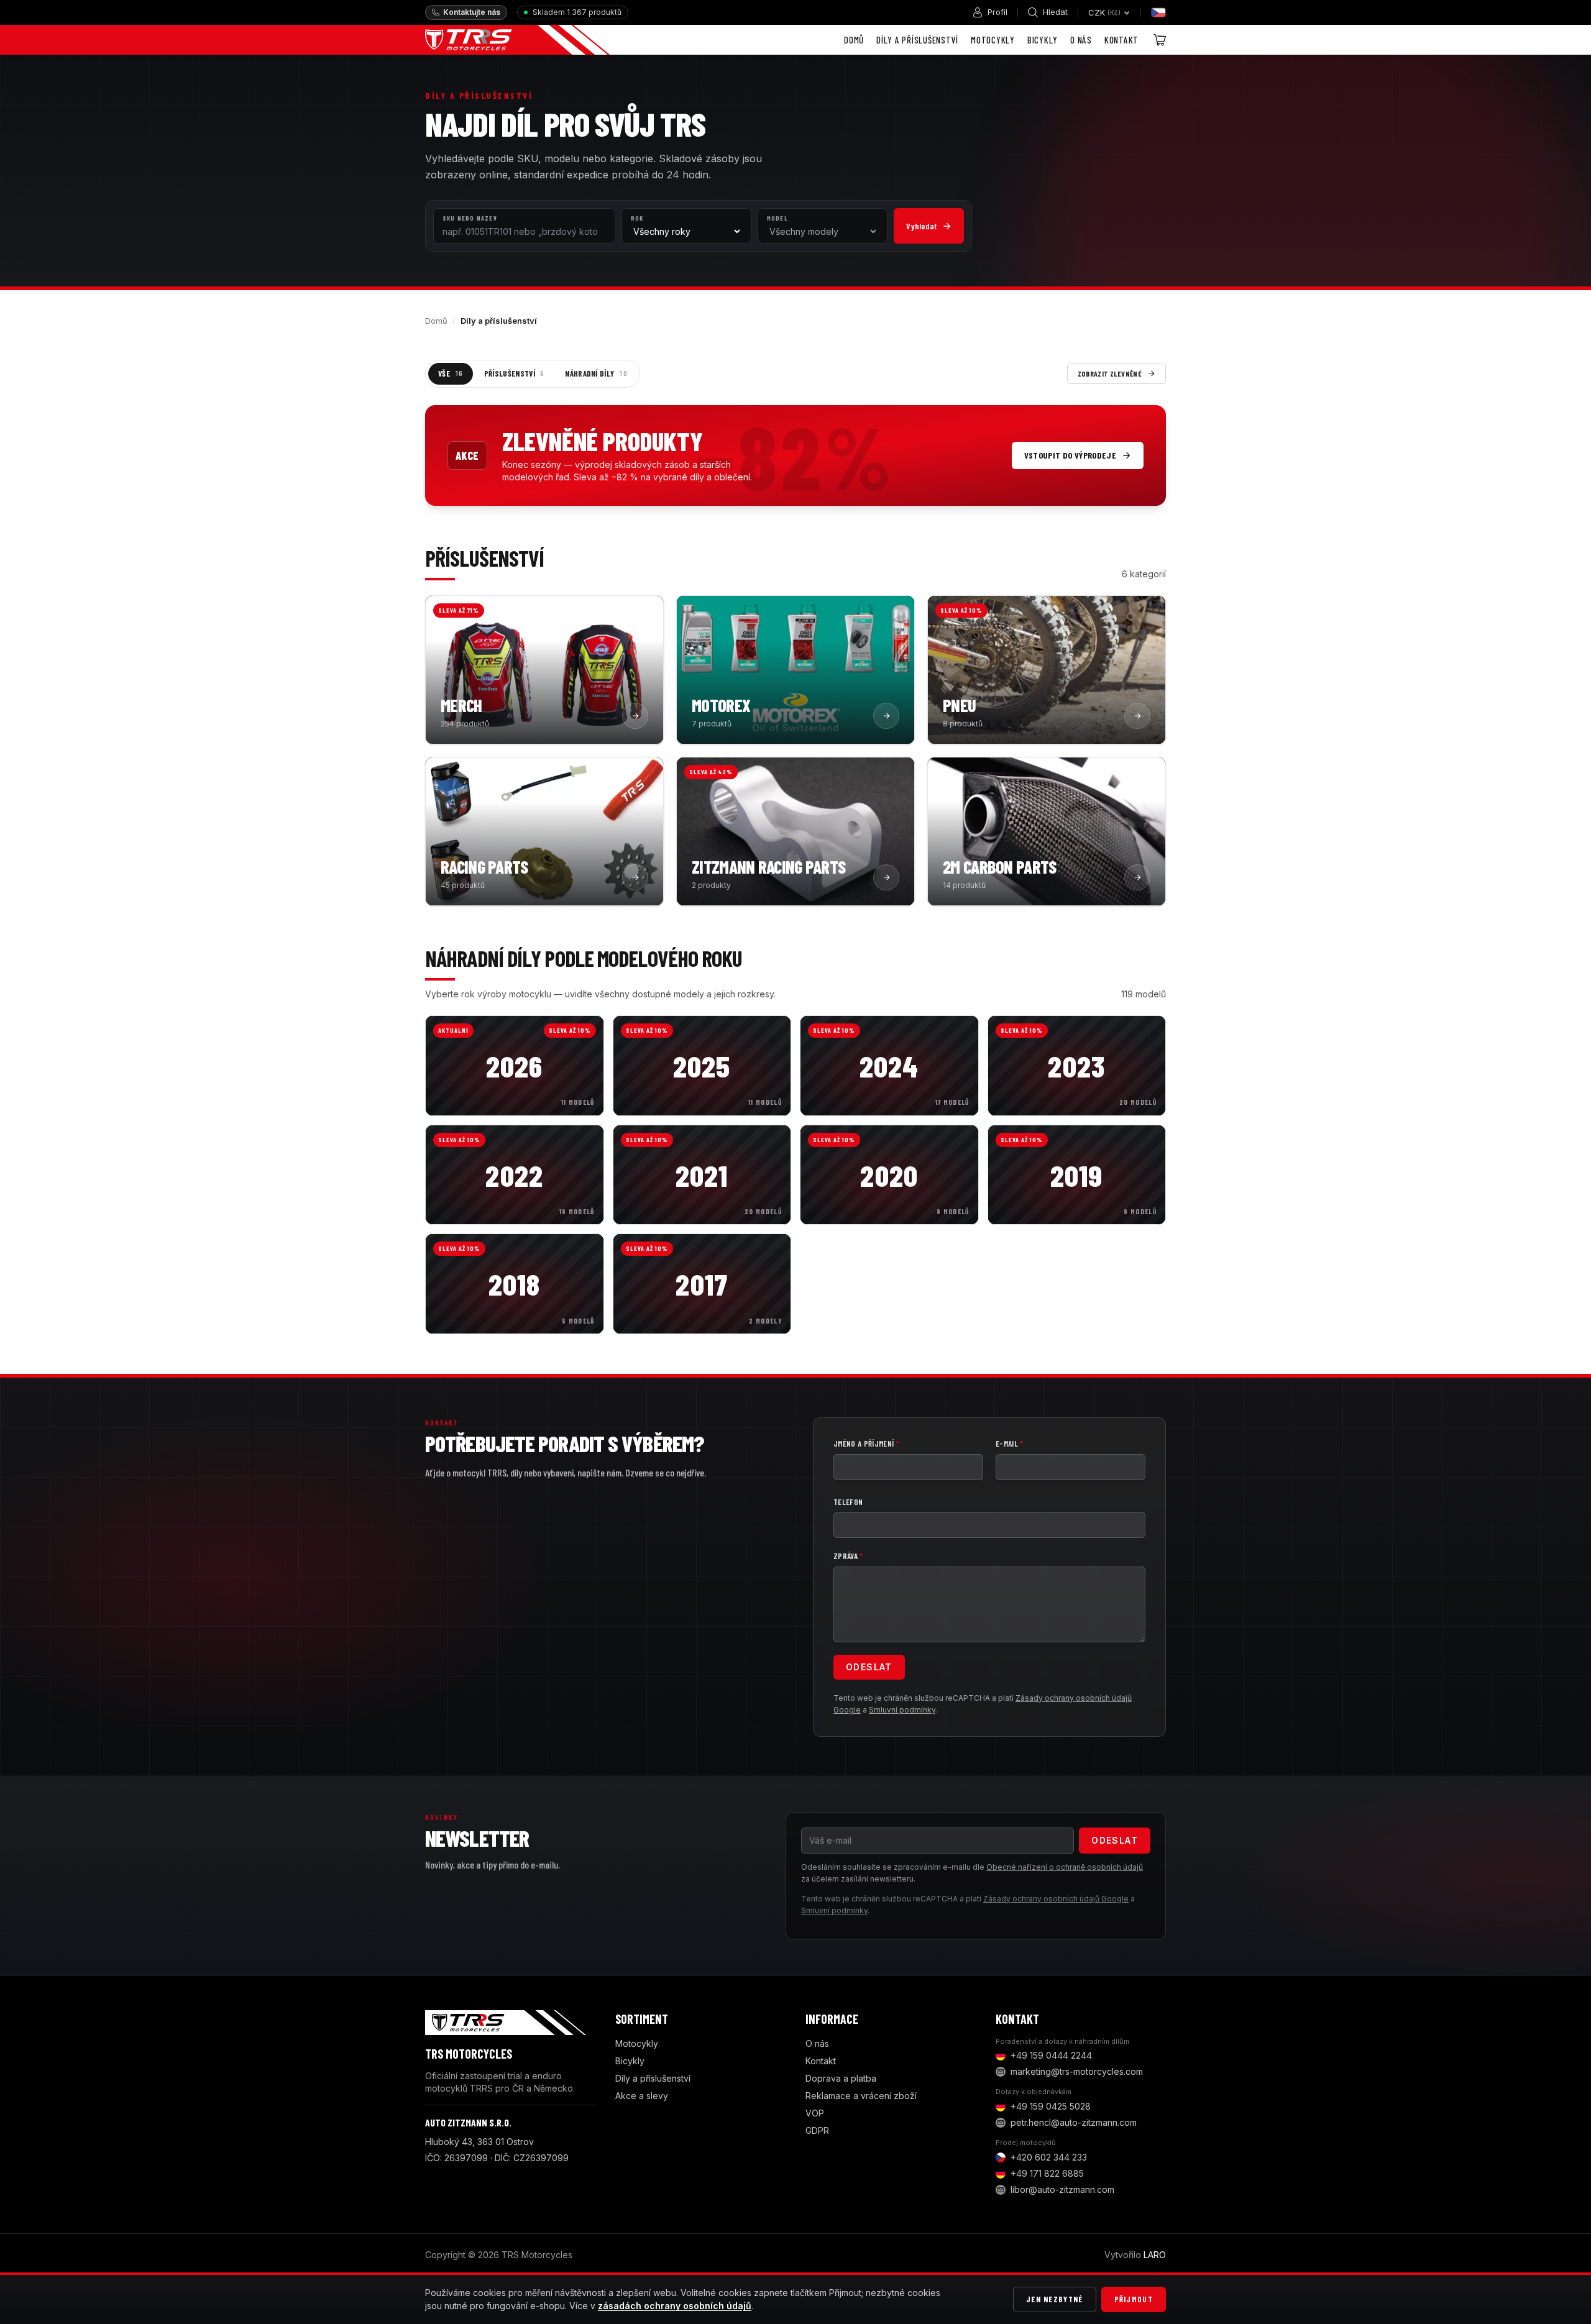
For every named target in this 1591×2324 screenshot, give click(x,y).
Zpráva (848, 1556)
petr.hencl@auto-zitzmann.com (1074, 2122)
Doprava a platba (841, 2078)
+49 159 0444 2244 (1051, 2055)
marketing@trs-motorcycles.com (1077, 2071)
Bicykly (1043, 40)
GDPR (817, 2130)
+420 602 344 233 (1049, 2157)
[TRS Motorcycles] (517, 40)
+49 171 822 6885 (1047, 2173)
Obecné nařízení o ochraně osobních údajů (1065, 1867)
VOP (815, 2113)
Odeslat (869, 1667)
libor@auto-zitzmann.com (1062, 2189)
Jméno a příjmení (866, 1443)
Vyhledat (921, 226)
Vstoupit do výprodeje (1070, 455)
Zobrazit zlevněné (1110, 373)
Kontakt (1121, 40)
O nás (1081, 40)
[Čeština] (1158, 12)
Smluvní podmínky (902, 1710)
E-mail (1010, 1443)
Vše (451, 373)
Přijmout (1134, 2299)
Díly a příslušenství (917, 40)
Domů (854, 40)
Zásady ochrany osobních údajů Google (1056, 1899)
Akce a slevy (642, 2096)
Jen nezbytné (1055, 2299)
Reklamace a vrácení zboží (861, 2096)
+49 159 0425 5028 (1051, 2106)
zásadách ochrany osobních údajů (675, 2306)
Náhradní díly (596, 373)
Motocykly (993, 40)
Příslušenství (514, 373)
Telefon (848, 1502)
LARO (1155, 2255)
